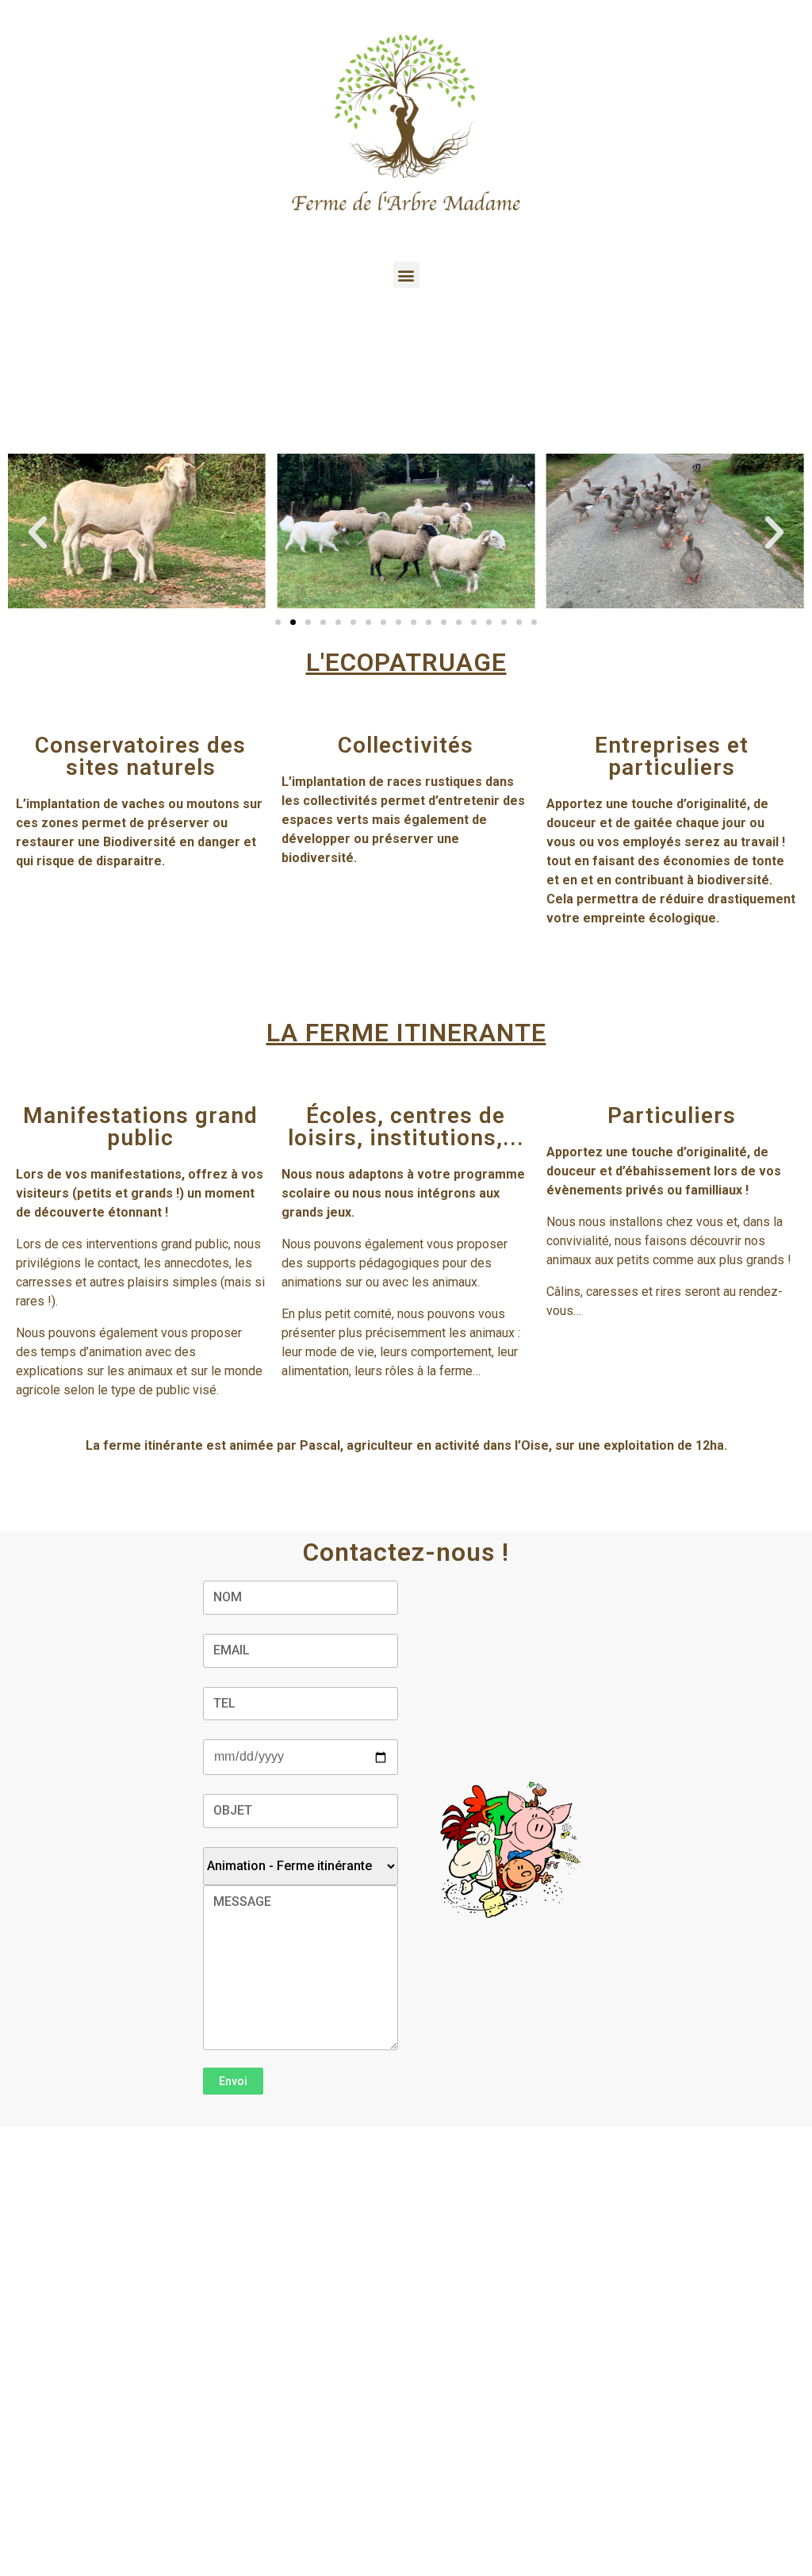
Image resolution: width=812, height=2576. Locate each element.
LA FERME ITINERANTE (406, 1033)
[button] (406, 275)
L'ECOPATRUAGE (406, 662)
